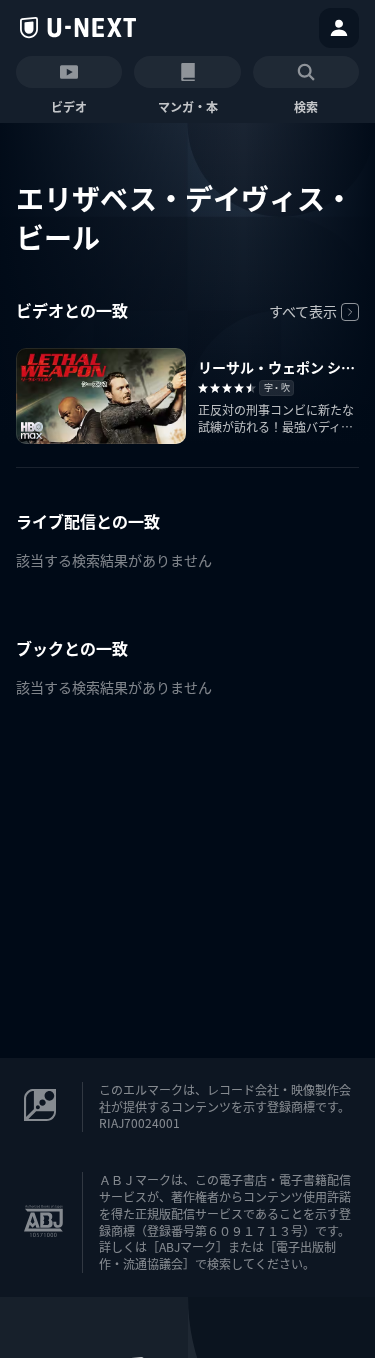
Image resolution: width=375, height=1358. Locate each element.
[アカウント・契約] (339, 28)
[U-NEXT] (78, 28)
